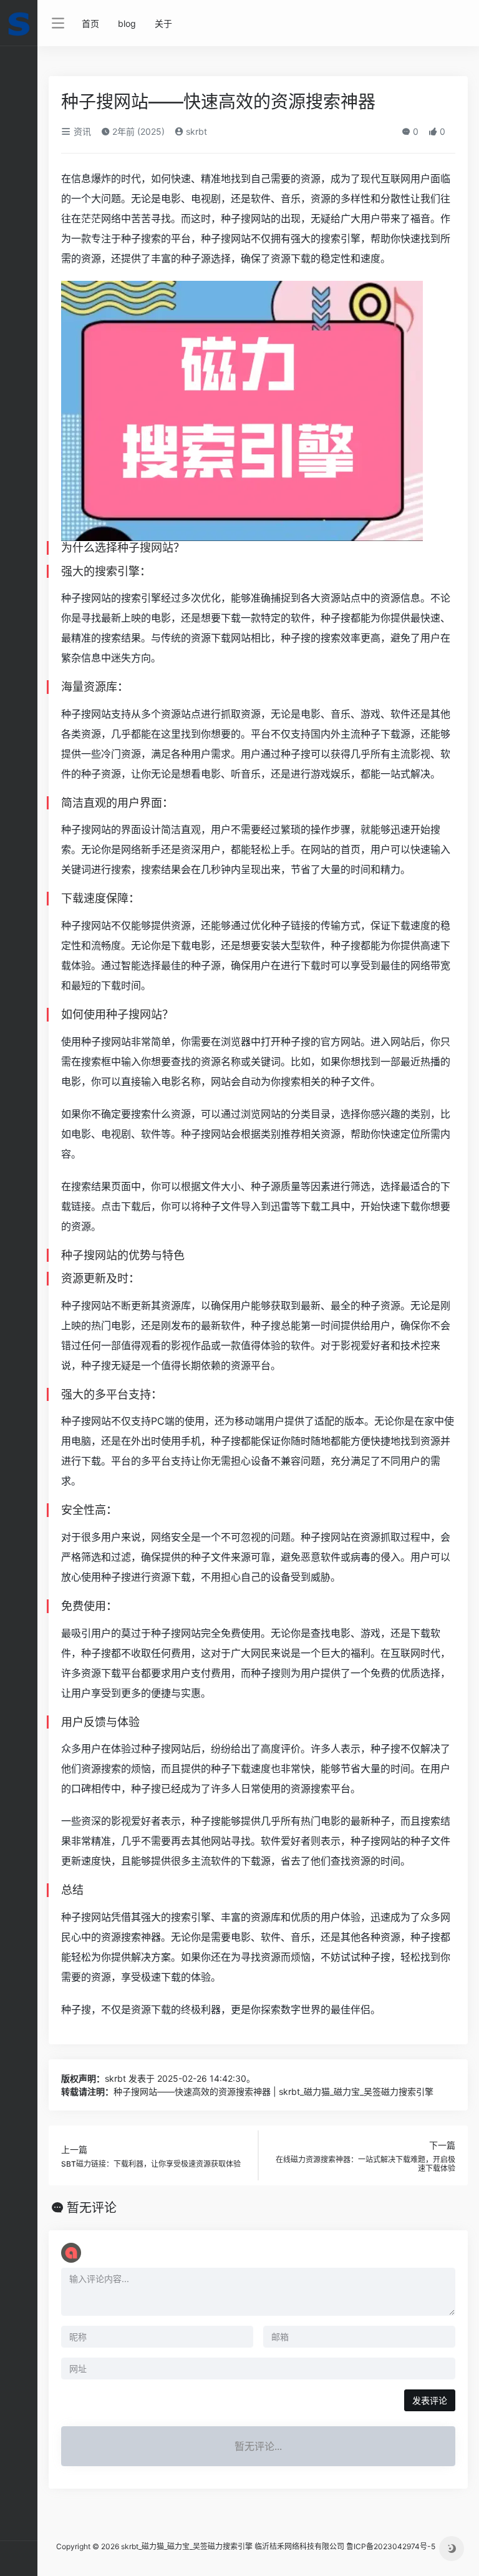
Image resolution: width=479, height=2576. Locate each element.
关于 (163, 23)
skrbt (195, 131)
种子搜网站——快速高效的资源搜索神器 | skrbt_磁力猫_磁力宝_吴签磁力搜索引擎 (273, 2091)
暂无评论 (92, 2208)
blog (127, 23)
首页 (90, 23)
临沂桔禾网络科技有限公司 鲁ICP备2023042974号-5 (345, 2546)
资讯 (81, 131)
